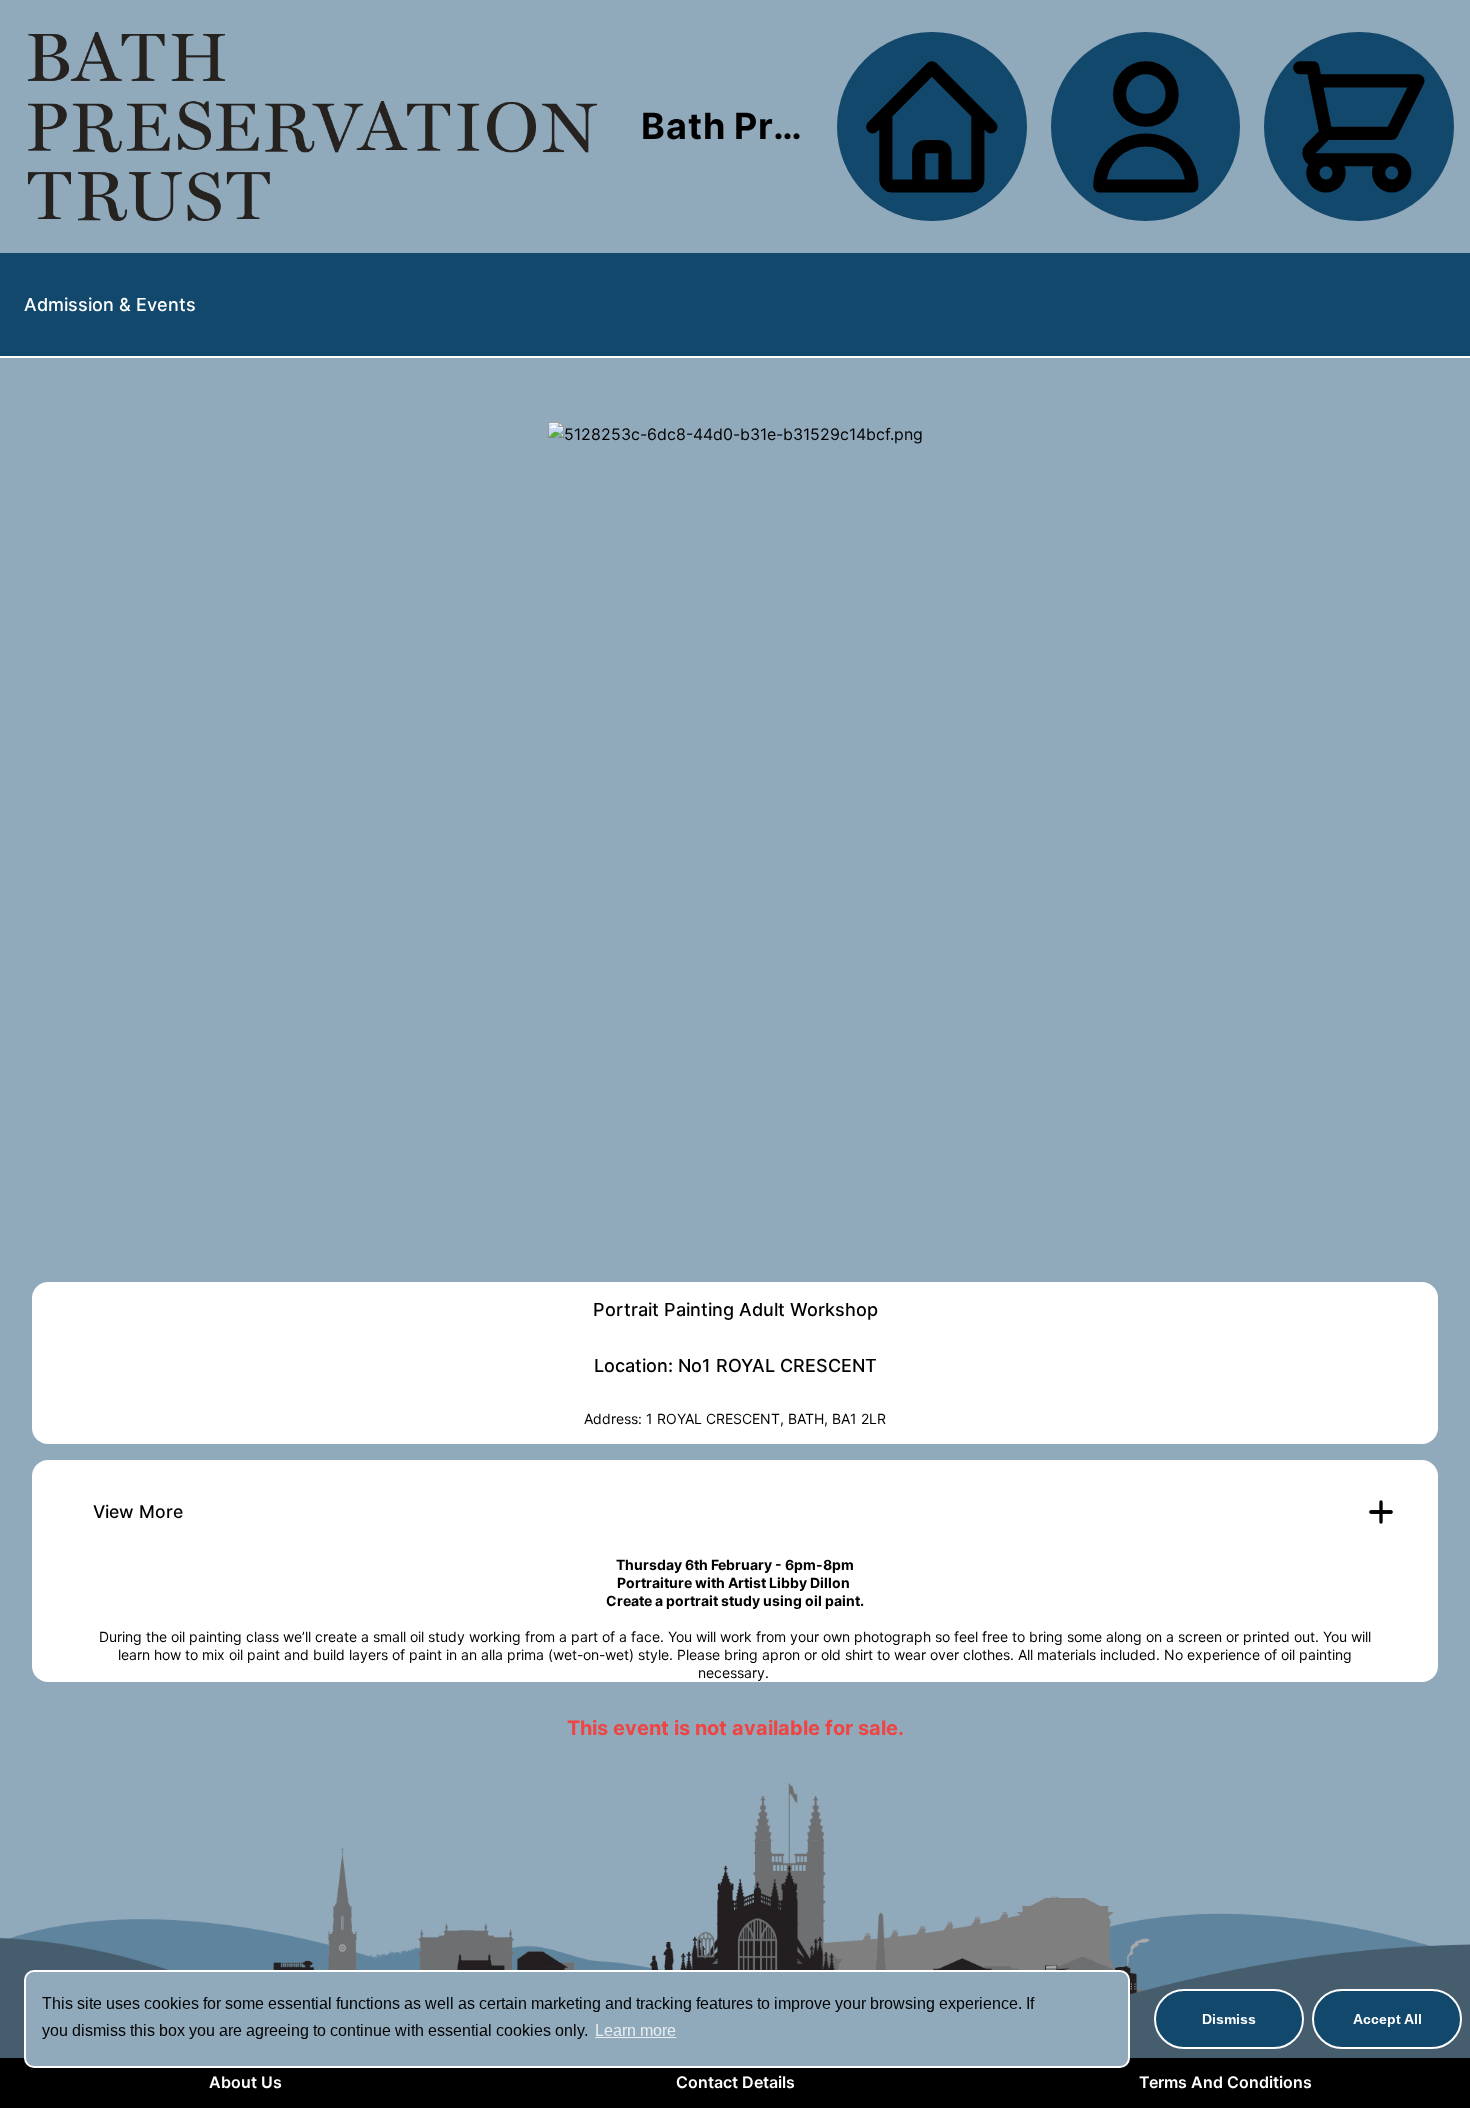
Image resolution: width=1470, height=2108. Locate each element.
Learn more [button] (635, 2030)
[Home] (312, 127)
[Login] (1146, 127)
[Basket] (1359, 127)
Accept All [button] (1387, 2019)
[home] (932, 127)
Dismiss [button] (1229, 2019)
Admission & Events (110, 304)
